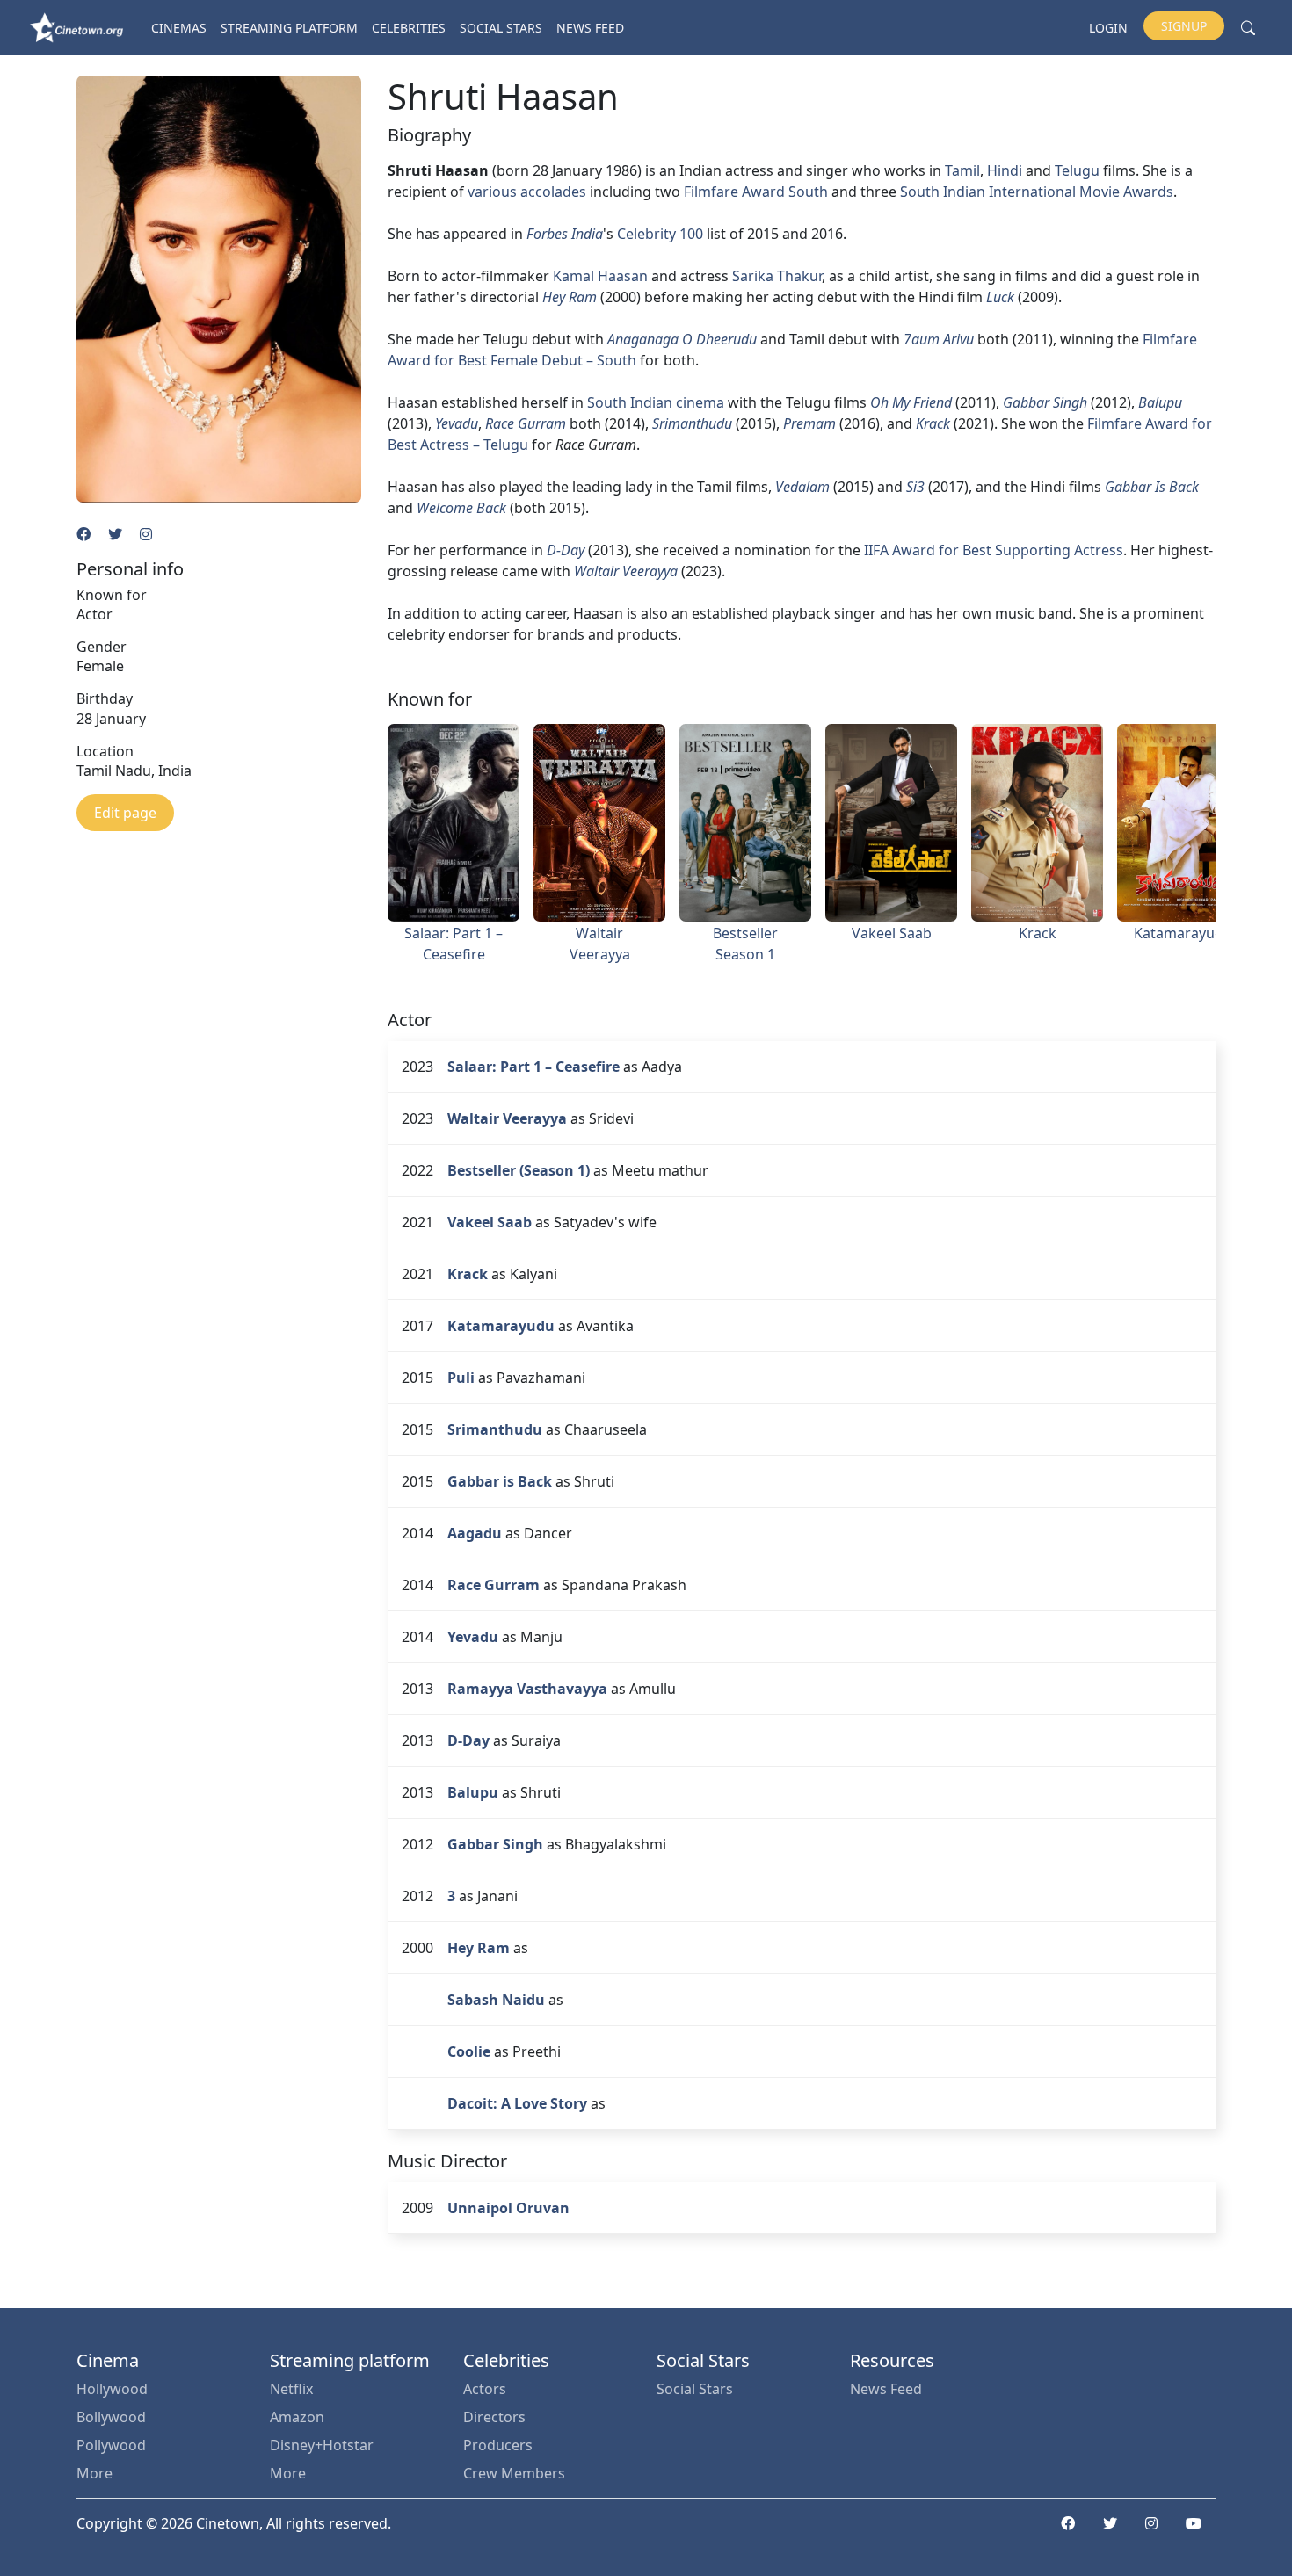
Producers (498, 2445)
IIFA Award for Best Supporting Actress (994, 550)
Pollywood (111, 2445)
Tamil (962, 170)
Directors (494, 2417)
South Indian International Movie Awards (1037, 192)
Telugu (1077, 170)
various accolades (527, 192)
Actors (485, 2389)
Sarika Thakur (777, 276)
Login (1108, 28)
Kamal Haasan (600, 276)
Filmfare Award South (756, 192)
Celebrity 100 (660, 234)
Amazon (297, 2417)
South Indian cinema (656, 402)
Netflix (291, 2389)
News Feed (590, 28)
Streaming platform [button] (289, 28)
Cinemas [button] (179, 28)
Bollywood (111, 2417)
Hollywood (112, 2389)
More (94, 2473)
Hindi (1005, 170)
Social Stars (501, 28)
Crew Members (514, 2473)
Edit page (125, 813)
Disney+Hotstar (322, 2445)
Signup (1184, 26)
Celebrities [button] (409, 28)
